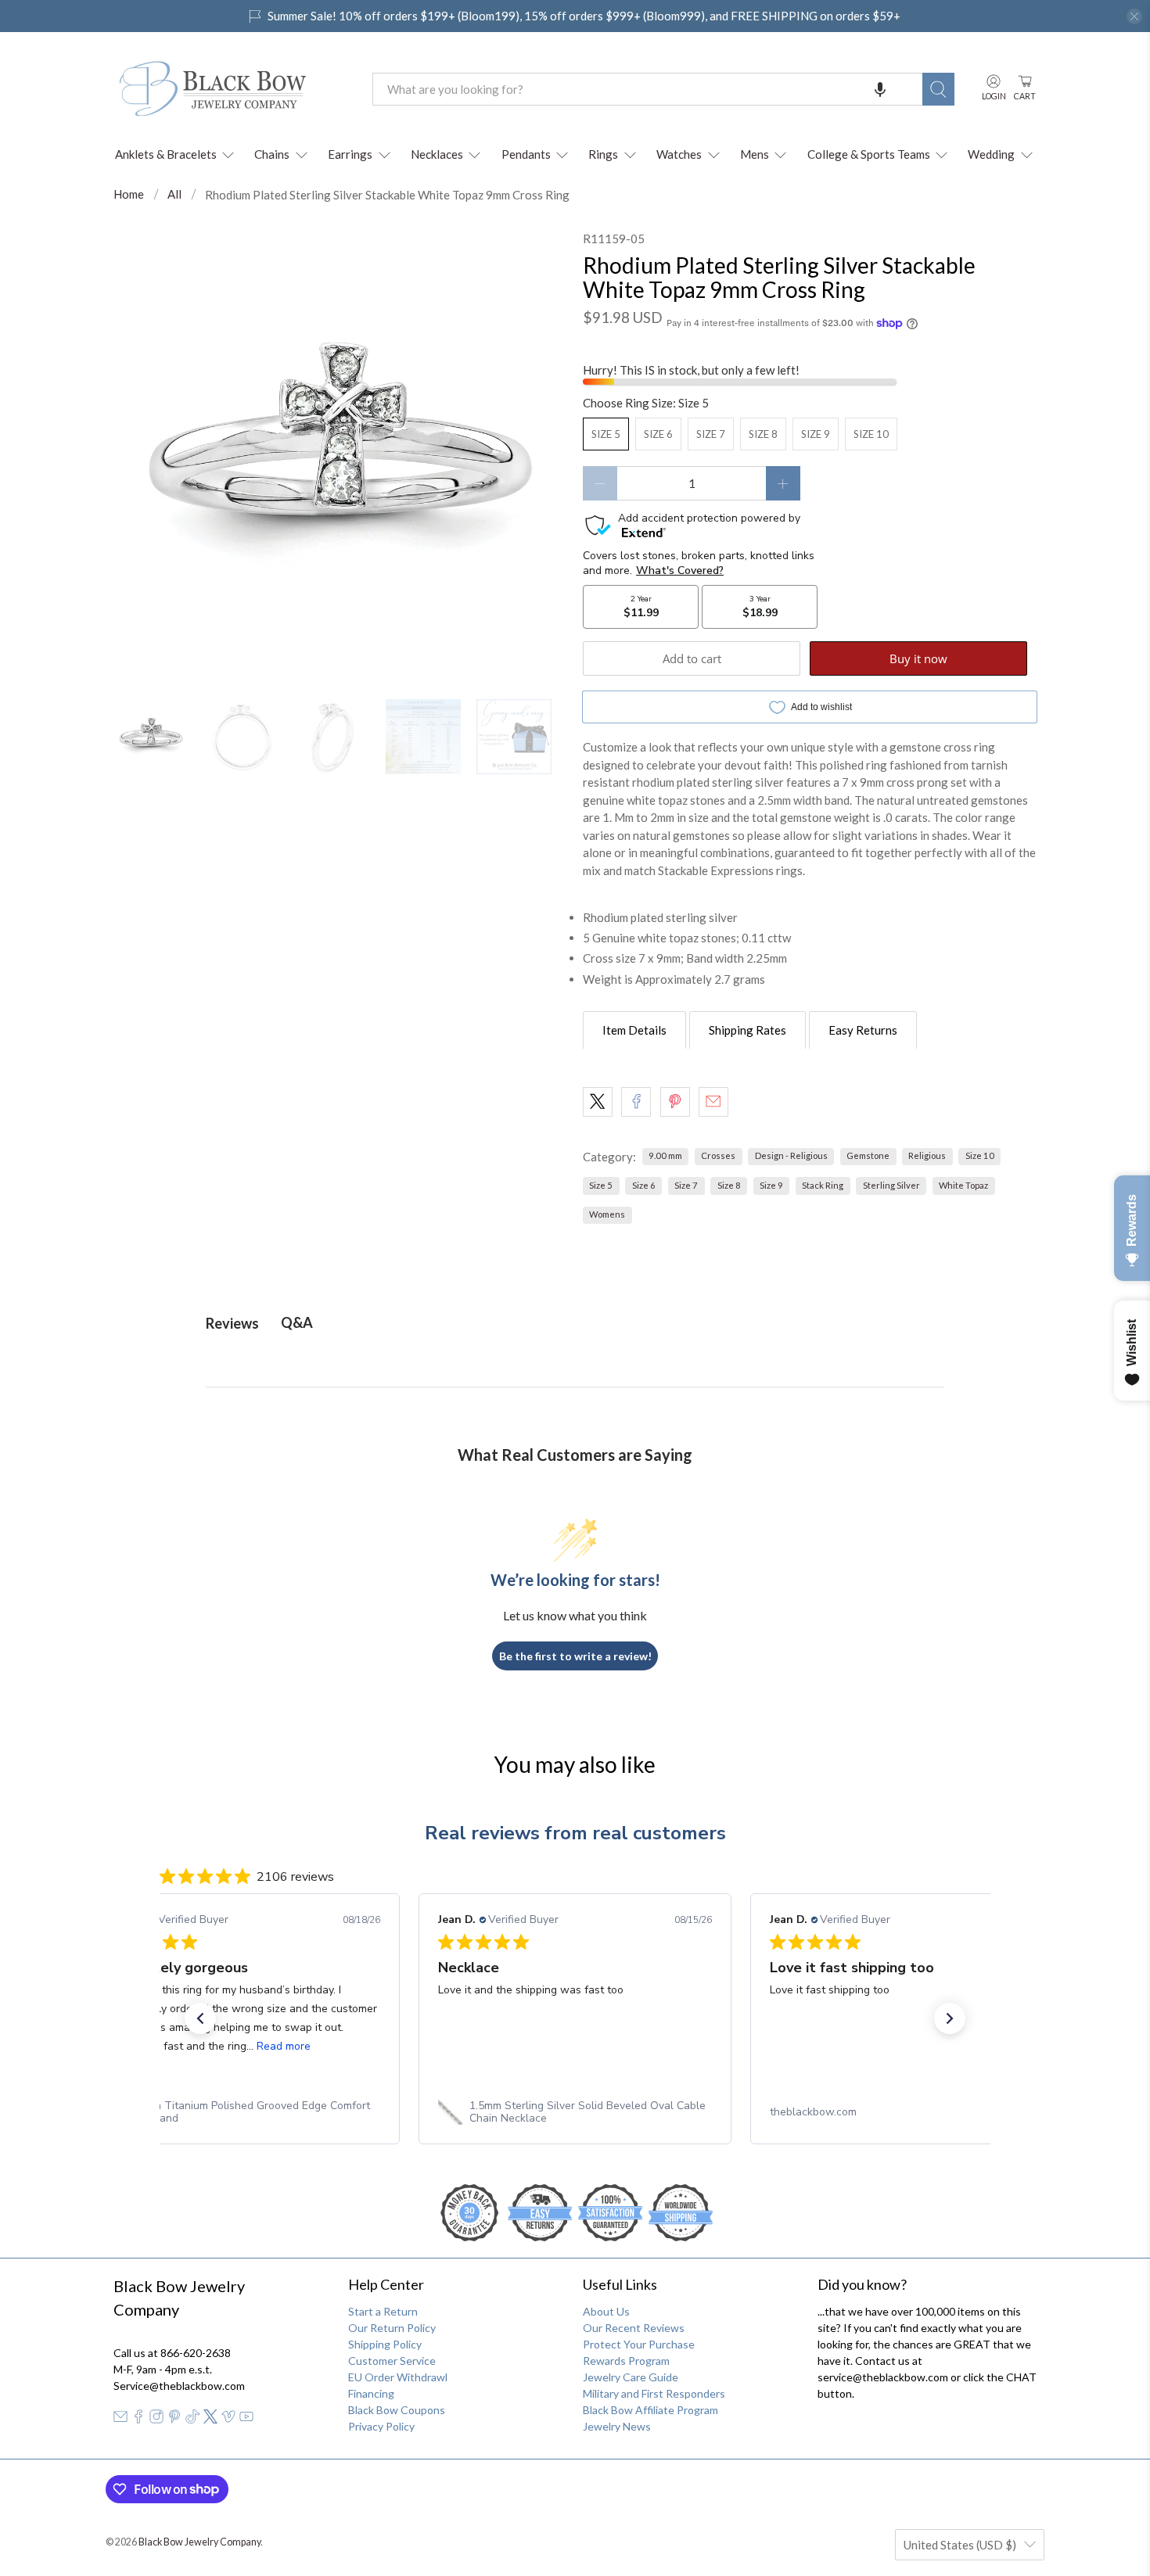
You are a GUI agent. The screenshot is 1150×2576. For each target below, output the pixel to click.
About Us (606, 2311)
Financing (371, 2393)
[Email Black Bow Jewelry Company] (120, 2419)
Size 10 (871, 434)
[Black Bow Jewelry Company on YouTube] (246, 2419)
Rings (603, 154)
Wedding (991, 154)
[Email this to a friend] (713, 1102)
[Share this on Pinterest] (675, 1102)
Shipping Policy (385, 2344)
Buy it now (918, 658)
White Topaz (963, 1185)
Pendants (526, 154)
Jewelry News (617, 2426)
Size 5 (606, 434)
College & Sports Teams (869, 154)
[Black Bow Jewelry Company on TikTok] (192, 2419)
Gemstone (868, 1155)
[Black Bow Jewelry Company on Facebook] (138, 2419)
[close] (1134, 16)
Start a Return (383, 2311)
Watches (679, 154)
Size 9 (816, 434)
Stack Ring (823, 1185)
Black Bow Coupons (397, 2410)
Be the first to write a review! (575, 1656)
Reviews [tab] (232, 1323)
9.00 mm (665, 1155)
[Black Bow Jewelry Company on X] (210, 2419)
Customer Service (392, 2361)
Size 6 (658, 434)
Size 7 (711, 434)
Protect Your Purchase (639, 2344)
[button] (880, 89)
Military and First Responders (654, 2393)
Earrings (350, 154)
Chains (272, 154)
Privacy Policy (381, 2426)
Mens (755, 154)
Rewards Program (626, 2361)
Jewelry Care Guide (631, 2377)
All (174, 194)
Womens (607, 1214)
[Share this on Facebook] (636, 1102)
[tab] (634, 1030)
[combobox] (647, 89)
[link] (243, 2112)
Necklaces (437, 154)
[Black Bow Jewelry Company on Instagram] (156, 2419)
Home (129, 194)
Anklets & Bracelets (166, 154)
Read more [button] (284, 2046)
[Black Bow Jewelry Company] (232, 89)
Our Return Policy (392, 2328)
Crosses (718, 1155)
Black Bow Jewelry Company (199, 2542)
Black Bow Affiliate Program (650, 2410)
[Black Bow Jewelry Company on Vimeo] (228, 2419)
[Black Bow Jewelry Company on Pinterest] (174, 2419)
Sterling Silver (891, 1185)
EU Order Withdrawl (398, 2377)
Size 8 (763, 434)
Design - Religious (791, 1155)
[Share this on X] (598, 1102)
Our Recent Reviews (634, 2328)
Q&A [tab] (297, 1322)
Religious (927, 1155)
